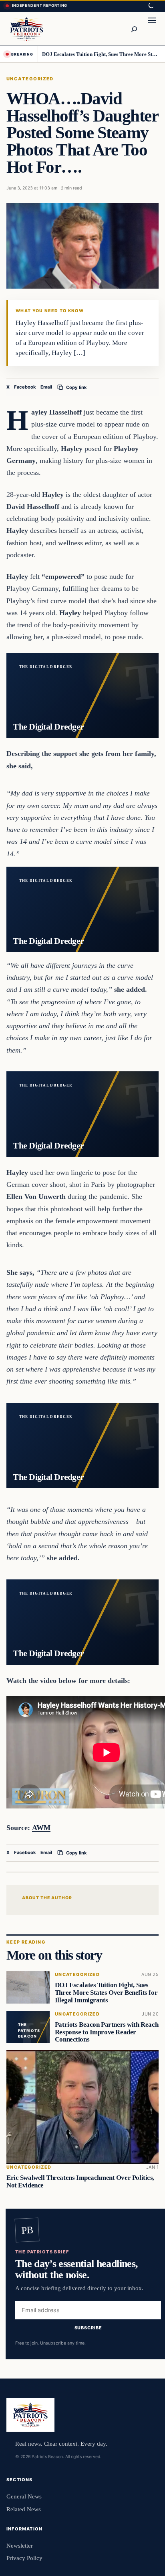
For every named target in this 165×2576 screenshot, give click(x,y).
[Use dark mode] (151, 6)
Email (46, 387)
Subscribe (88, 2328)
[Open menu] (152, 29)
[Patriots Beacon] (27, 29)
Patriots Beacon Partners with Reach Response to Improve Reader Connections (107, 2032)
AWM (41, 1828)
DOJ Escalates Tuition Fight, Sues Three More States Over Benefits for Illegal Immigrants (101, 54)
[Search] (134, 29)
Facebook (25, 387)
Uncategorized (30, 79)
